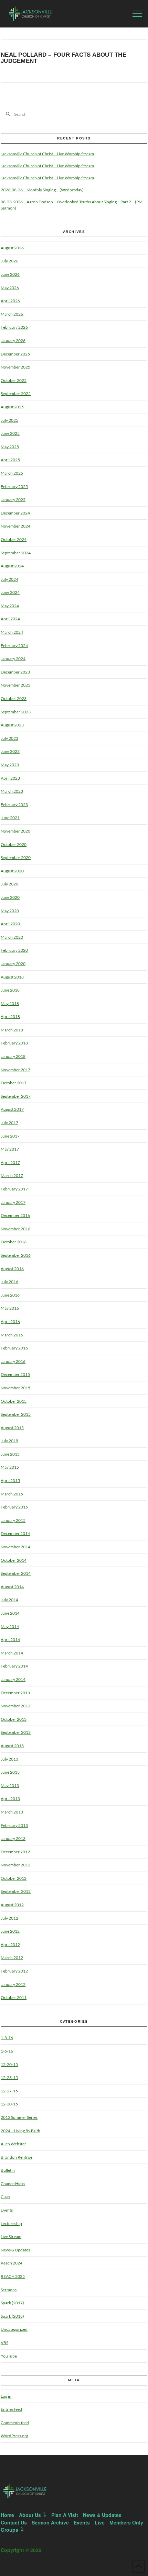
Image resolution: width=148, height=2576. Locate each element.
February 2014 (14, 1666)
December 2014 (15, 1533)
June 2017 (10, 1136)
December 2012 (15, 1852)
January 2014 (13, 1679)
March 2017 (12, 1176)
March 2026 (12, 314)
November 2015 (15, 1388)
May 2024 (10, 606)
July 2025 (9, 420)
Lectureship (11, 2223)
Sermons (9, 2290)
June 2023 (10, 751)
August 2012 (12, 1905)
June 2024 (10, 592)
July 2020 (9, 884)
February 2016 (14, 1348)
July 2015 (9, 1441)
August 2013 (12, 1746)
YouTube (9, 2356)
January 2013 (13, 1838)
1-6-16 (7, 2051)
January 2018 (13, 1056)
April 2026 (10, 301)
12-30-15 (9, 2104)
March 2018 (12, 1030)
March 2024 (12, 632)
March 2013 (12, 1812)
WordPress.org (14, 2436)
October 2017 (14, 1083)
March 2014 (12, 1653)
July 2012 (9, 1918)
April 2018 (10, 1016)
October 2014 (14, 1560)
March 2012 (12, 1958)
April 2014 (10, 1640)
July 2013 (9, 1759)
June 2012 (10, 1931)
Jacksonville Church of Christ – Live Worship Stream (47, 154)
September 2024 (16, 553)
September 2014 (16, 1573)
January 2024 (13, 659)
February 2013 (14, 1825)
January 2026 (13, 341)
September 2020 (16, 857)
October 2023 (14, 698)
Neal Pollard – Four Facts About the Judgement (64, 58)
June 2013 (10, 1772)
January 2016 (13, 1361)
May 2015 (10, 1467)
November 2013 (15, 1706)
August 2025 (12, 407)
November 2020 (15, 831)
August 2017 (12, 1109)
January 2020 (13, 964)
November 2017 (15, 1070)
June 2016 (10, 1295)
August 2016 (12, 1269)
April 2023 (10, 778)
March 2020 (12, 937)
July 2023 (9, 738)
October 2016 (14, 1242)
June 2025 (10, 433)
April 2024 (10, 619)
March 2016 (12, 1335)
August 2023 (12, 725)
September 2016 (16, 1255)
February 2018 (14, 1043)
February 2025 (14, 487)
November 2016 (15, 1229)
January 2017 (13, 1202)
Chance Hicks (13, 2184)
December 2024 (15, 513)
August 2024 (12, 566)
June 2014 (10, 1613)
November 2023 (15, 685)
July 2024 (9, 579)
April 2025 (10, 460)
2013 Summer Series (19, 2117)
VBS (4, 2343)
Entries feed (11, 2409)
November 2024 (15, 526)
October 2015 (14, 1401)
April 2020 (10, 924)
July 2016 (9, 1282)
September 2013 (16, 1732)
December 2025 (15, 354)
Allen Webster (13, 2144)
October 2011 (14, 1997)
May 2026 (10, 288)
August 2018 (12, 977)
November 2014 (15, 1547)
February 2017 (14, 1189)
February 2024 (14, 646)
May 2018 (10, 1003)
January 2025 (13, 500)
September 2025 (16, 393)
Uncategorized (14, 2329)
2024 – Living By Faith (20, 2131)
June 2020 (10, 897)
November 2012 (15, 1865)
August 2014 (12, 1587)
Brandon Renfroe (17, 2157)
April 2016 (10, 1321)
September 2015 (16, 1414)
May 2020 (10, 911)
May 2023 (10, 765)
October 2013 (14, 1719)
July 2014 (9, 1600)
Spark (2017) (12, 2303)
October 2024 (14, 539)
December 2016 (15, 1215)
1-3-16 (7, 2038)
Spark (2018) (12, 2316)
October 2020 (14, 844)
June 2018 (10, 990)
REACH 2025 (13, 2276)
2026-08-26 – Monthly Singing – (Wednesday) (42, 190)
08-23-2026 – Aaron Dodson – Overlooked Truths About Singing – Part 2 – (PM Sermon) (72, 205)
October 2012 (14, 1878)
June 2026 (10, 274)
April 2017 (10, 1162)
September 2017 (16, 1096)
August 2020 (12, 871)
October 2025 (14, 380)
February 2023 (14, 805)
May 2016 (10, 1308)
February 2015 (14, 1507)
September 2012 (16, 1891)
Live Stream (11, 2236)
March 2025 (12, 473)
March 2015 (12, 1494)
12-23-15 (9, 2077)
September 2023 (16, 712)
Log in (6, 2396)
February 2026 (14, 327)
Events (7, 2210)
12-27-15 (9, 2091)
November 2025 (15, 367)
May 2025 (10, 447)
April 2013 (10, 1799)
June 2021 (10, 818)
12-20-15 (9, 2064)
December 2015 (15, 1374)
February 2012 (14, 1971)
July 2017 (9, 1123)
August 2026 (12, 248)
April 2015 (10, 1481)
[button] (137, 14)
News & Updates (15, 2250)
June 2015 (10, 1454)
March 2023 (12, 791)
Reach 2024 (12, 2263)
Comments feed (15, 2423)
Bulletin (8, 2170)
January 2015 (13, 1520)
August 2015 (12, 1428)
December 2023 (15, 672)
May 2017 (10, 1149)
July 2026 (9, 261)
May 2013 (10, 1786)
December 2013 (15, 1693)
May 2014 (10, 1626)
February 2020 (14, 950)
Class (5, 2197)
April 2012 (10, 1945)
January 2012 (13, 1984)
